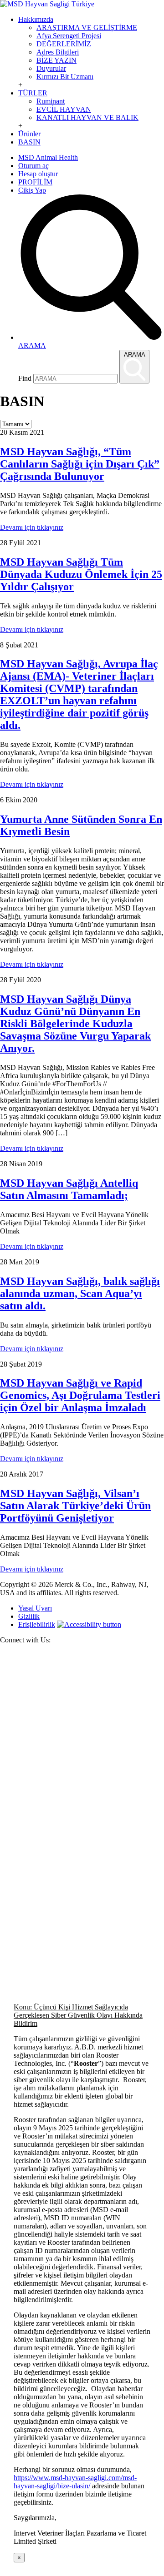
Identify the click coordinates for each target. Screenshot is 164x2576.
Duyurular (51, 68)
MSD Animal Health (48, 157)
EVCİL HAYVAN (64, 109)
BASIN (29, 142)
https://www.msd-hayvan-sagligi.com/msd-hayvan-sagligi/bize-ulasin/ (75, 2482)
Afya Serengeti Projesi (69, 36)
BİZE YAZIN (56, 60)
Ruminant (51, 101)
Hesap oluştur (38, 174)
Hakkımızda (36, 19)
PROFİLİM (35, 182)
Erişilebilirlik (37, 1624)
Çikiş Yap (32, 190)
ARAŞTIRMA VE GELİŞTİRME (87, 27)
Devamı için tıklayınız (32, 527)
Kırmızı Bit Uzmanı (65, 77)
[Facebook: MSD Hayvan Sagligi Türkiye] (82, 1813)
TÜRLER (33, 93)
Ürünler (29, 134)
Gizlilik (29, 1616)
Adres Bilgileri (58, 52)
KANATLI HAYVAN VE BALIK (87, 117)
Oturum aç (33, 166)
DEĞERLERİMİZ (64, 44)
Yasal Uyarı (35, 1608)
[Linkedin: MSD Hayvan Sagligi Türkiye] (82, 1978)
